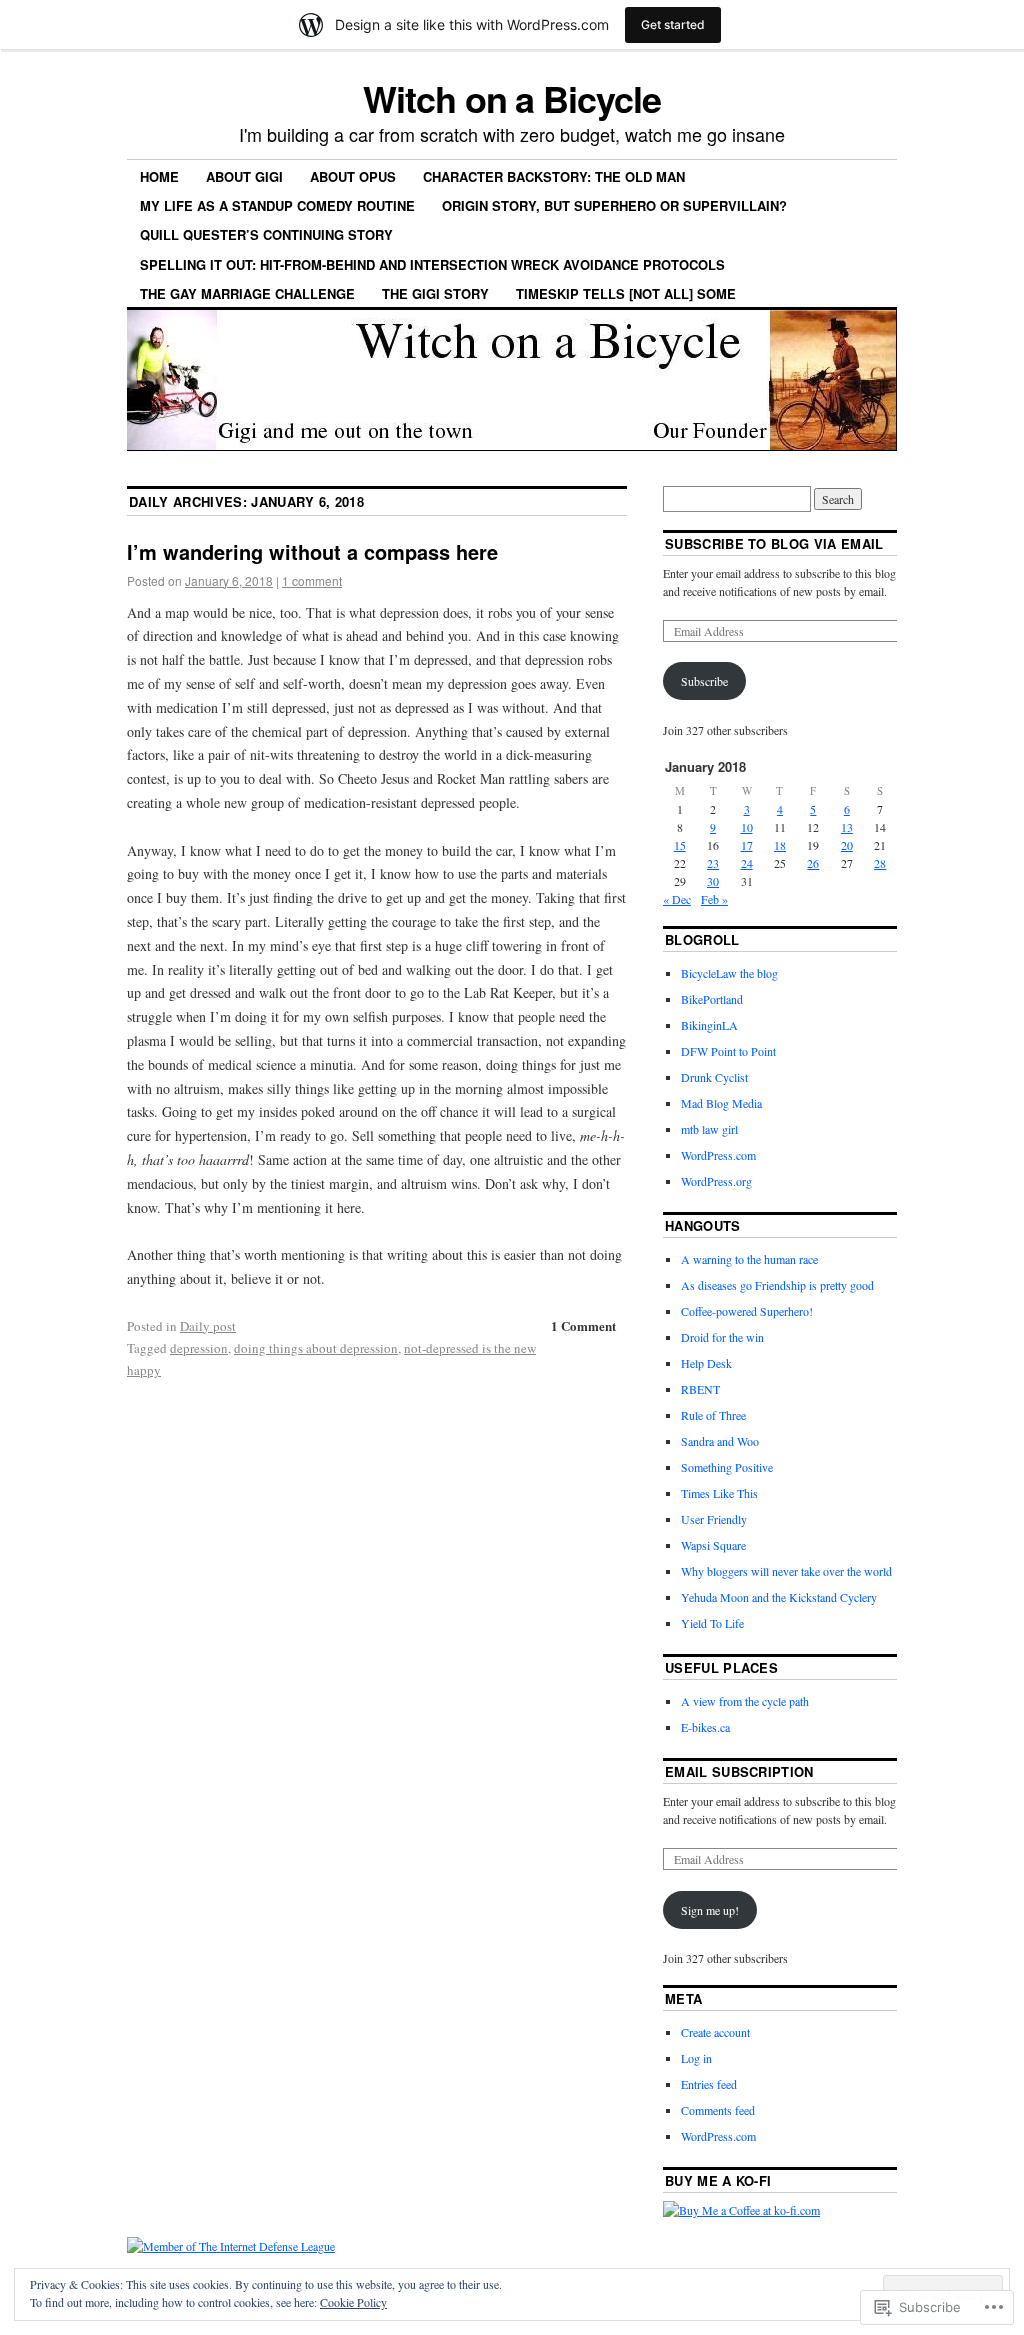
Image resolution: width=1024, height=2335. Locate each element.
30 (713, 881)
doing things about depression (316, 1348)
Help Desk (706, 1363)
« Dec (677, 899)
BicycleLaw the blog (729, 973)
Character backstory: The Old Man (554, 176)
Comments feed (718, 2110)
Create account (715, 2032)
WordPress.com (718, 1155)
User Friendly (714, 1519)
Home (159, 176)
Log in (696, 2058)
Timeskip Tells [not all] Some (626, 293)
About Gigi (244, 176)
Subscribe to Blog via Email (774, 543)
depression (199, 1348)
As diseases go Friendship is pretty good (777, 1285)
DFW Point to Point (728, 1051)
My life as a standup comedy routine (277, 205)
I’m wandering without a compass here (312, 551)
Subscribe (704, 681)
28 (880, 863)
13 (847, 827)
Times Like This (719, 1493)
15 (680, 845)
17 (747, 845)
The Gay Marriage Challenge (247, 293)
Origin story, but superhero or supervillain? (614, 205)
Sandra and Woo (720, 1441)
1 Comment (583, 1325)
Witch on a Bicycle (512, 98)
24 (747, 863)
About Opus (353, 176)
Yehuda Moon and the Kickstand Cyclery (779, 1597)
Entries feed (709, 2084)
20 (847, 845)
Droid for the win (722, 1337)
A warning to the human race (749, 1259)
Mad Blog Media (721, 1103)
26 (813, 863)
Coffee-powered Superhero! (747, 1311)
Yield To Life (712, 1623)
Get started (673, 24)
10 (747, 827)
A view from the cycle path (745, 1701)
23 (713, 863)
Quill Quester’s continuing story (266, 234)
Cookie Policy (353, 2302)
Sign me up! (710, 1910)
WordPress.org (716, 1181)
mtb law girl (709, 1129)
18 (780, 845)
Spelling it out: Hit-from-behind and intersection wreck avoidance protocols (432, 264)
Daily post (208, 1326)
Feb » (714, 899)
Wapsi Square (713, 1545)
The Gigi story (435, 293)
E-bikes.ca (705, 1727)
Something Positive (727, 1467)
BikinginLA (709, 1025)
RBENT (700, 1389)
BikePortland (712, 999)
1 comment (312, 580)
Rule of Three (713, 1415)
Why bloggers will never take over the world (786, 1571)
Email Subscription (739, 1771)
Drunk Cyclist (714, 1077)
